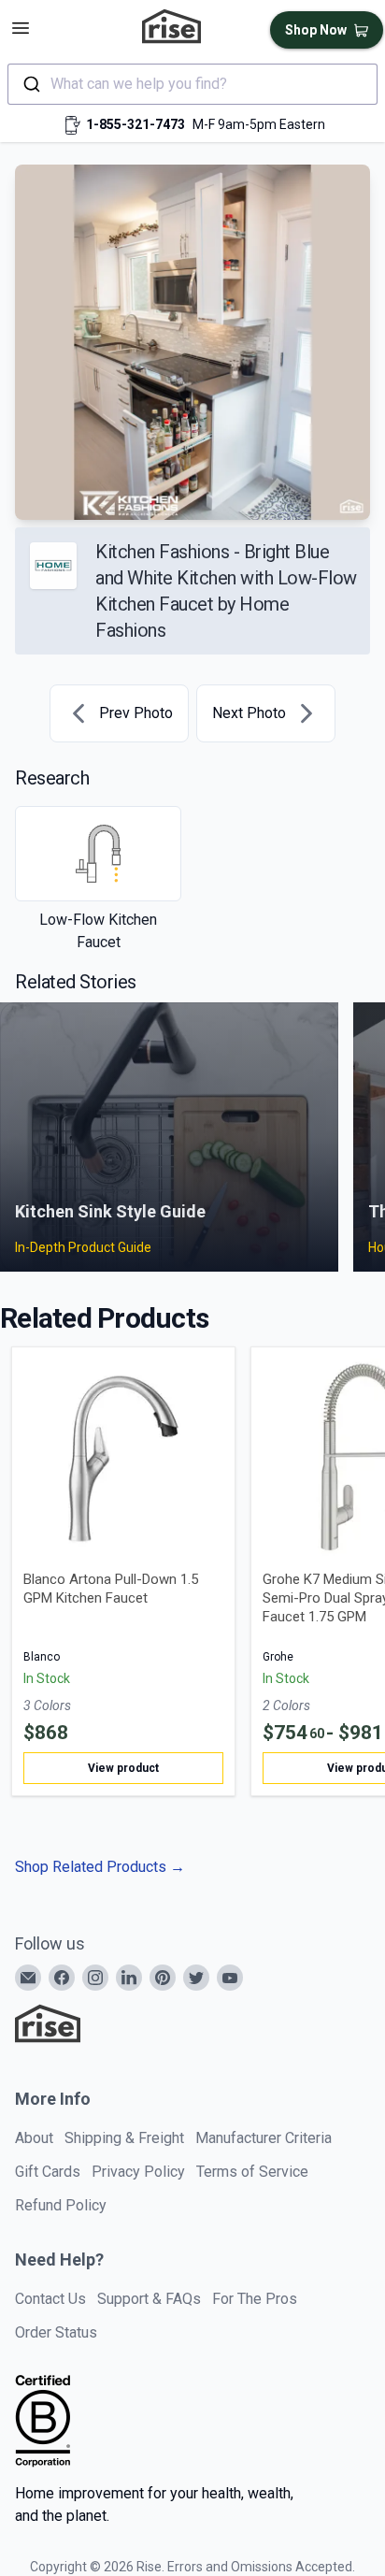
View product (123, 1768)
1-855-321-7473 (135, 124)
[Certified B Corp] (43, 2421)
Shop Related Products (100, 1867)
